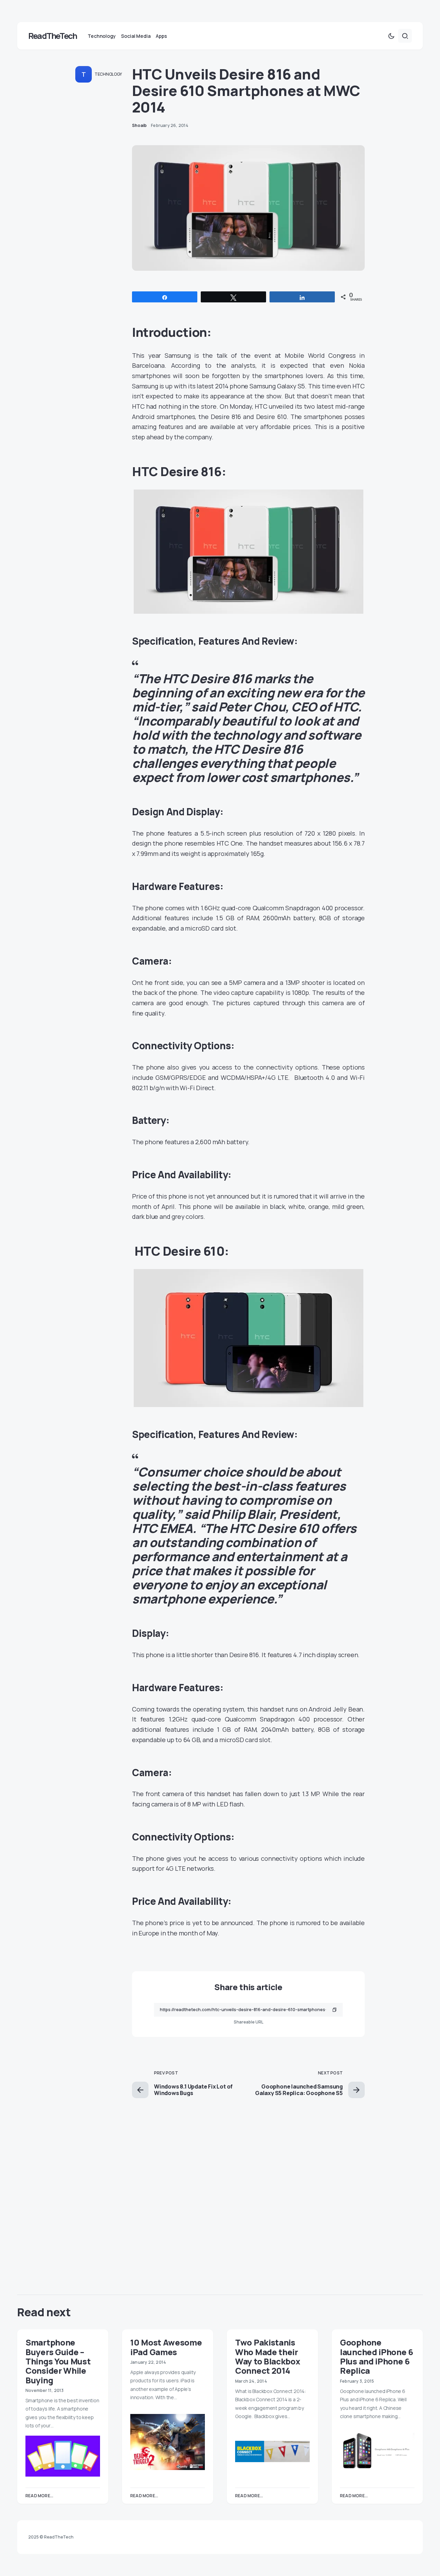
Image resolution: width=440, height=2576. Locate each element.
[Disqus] (248, 2184)
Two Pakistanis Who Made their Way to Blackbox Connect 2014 (268, 2356)
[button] (391, 36)
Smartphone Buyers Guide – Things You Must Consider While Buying (58, 2361)
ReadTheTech (52, 36)
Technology (108, 74)
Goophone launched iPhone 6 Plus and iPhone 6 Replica (377, 2356)
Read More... (39, 2496)
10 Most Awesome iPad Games (166, 2347)
